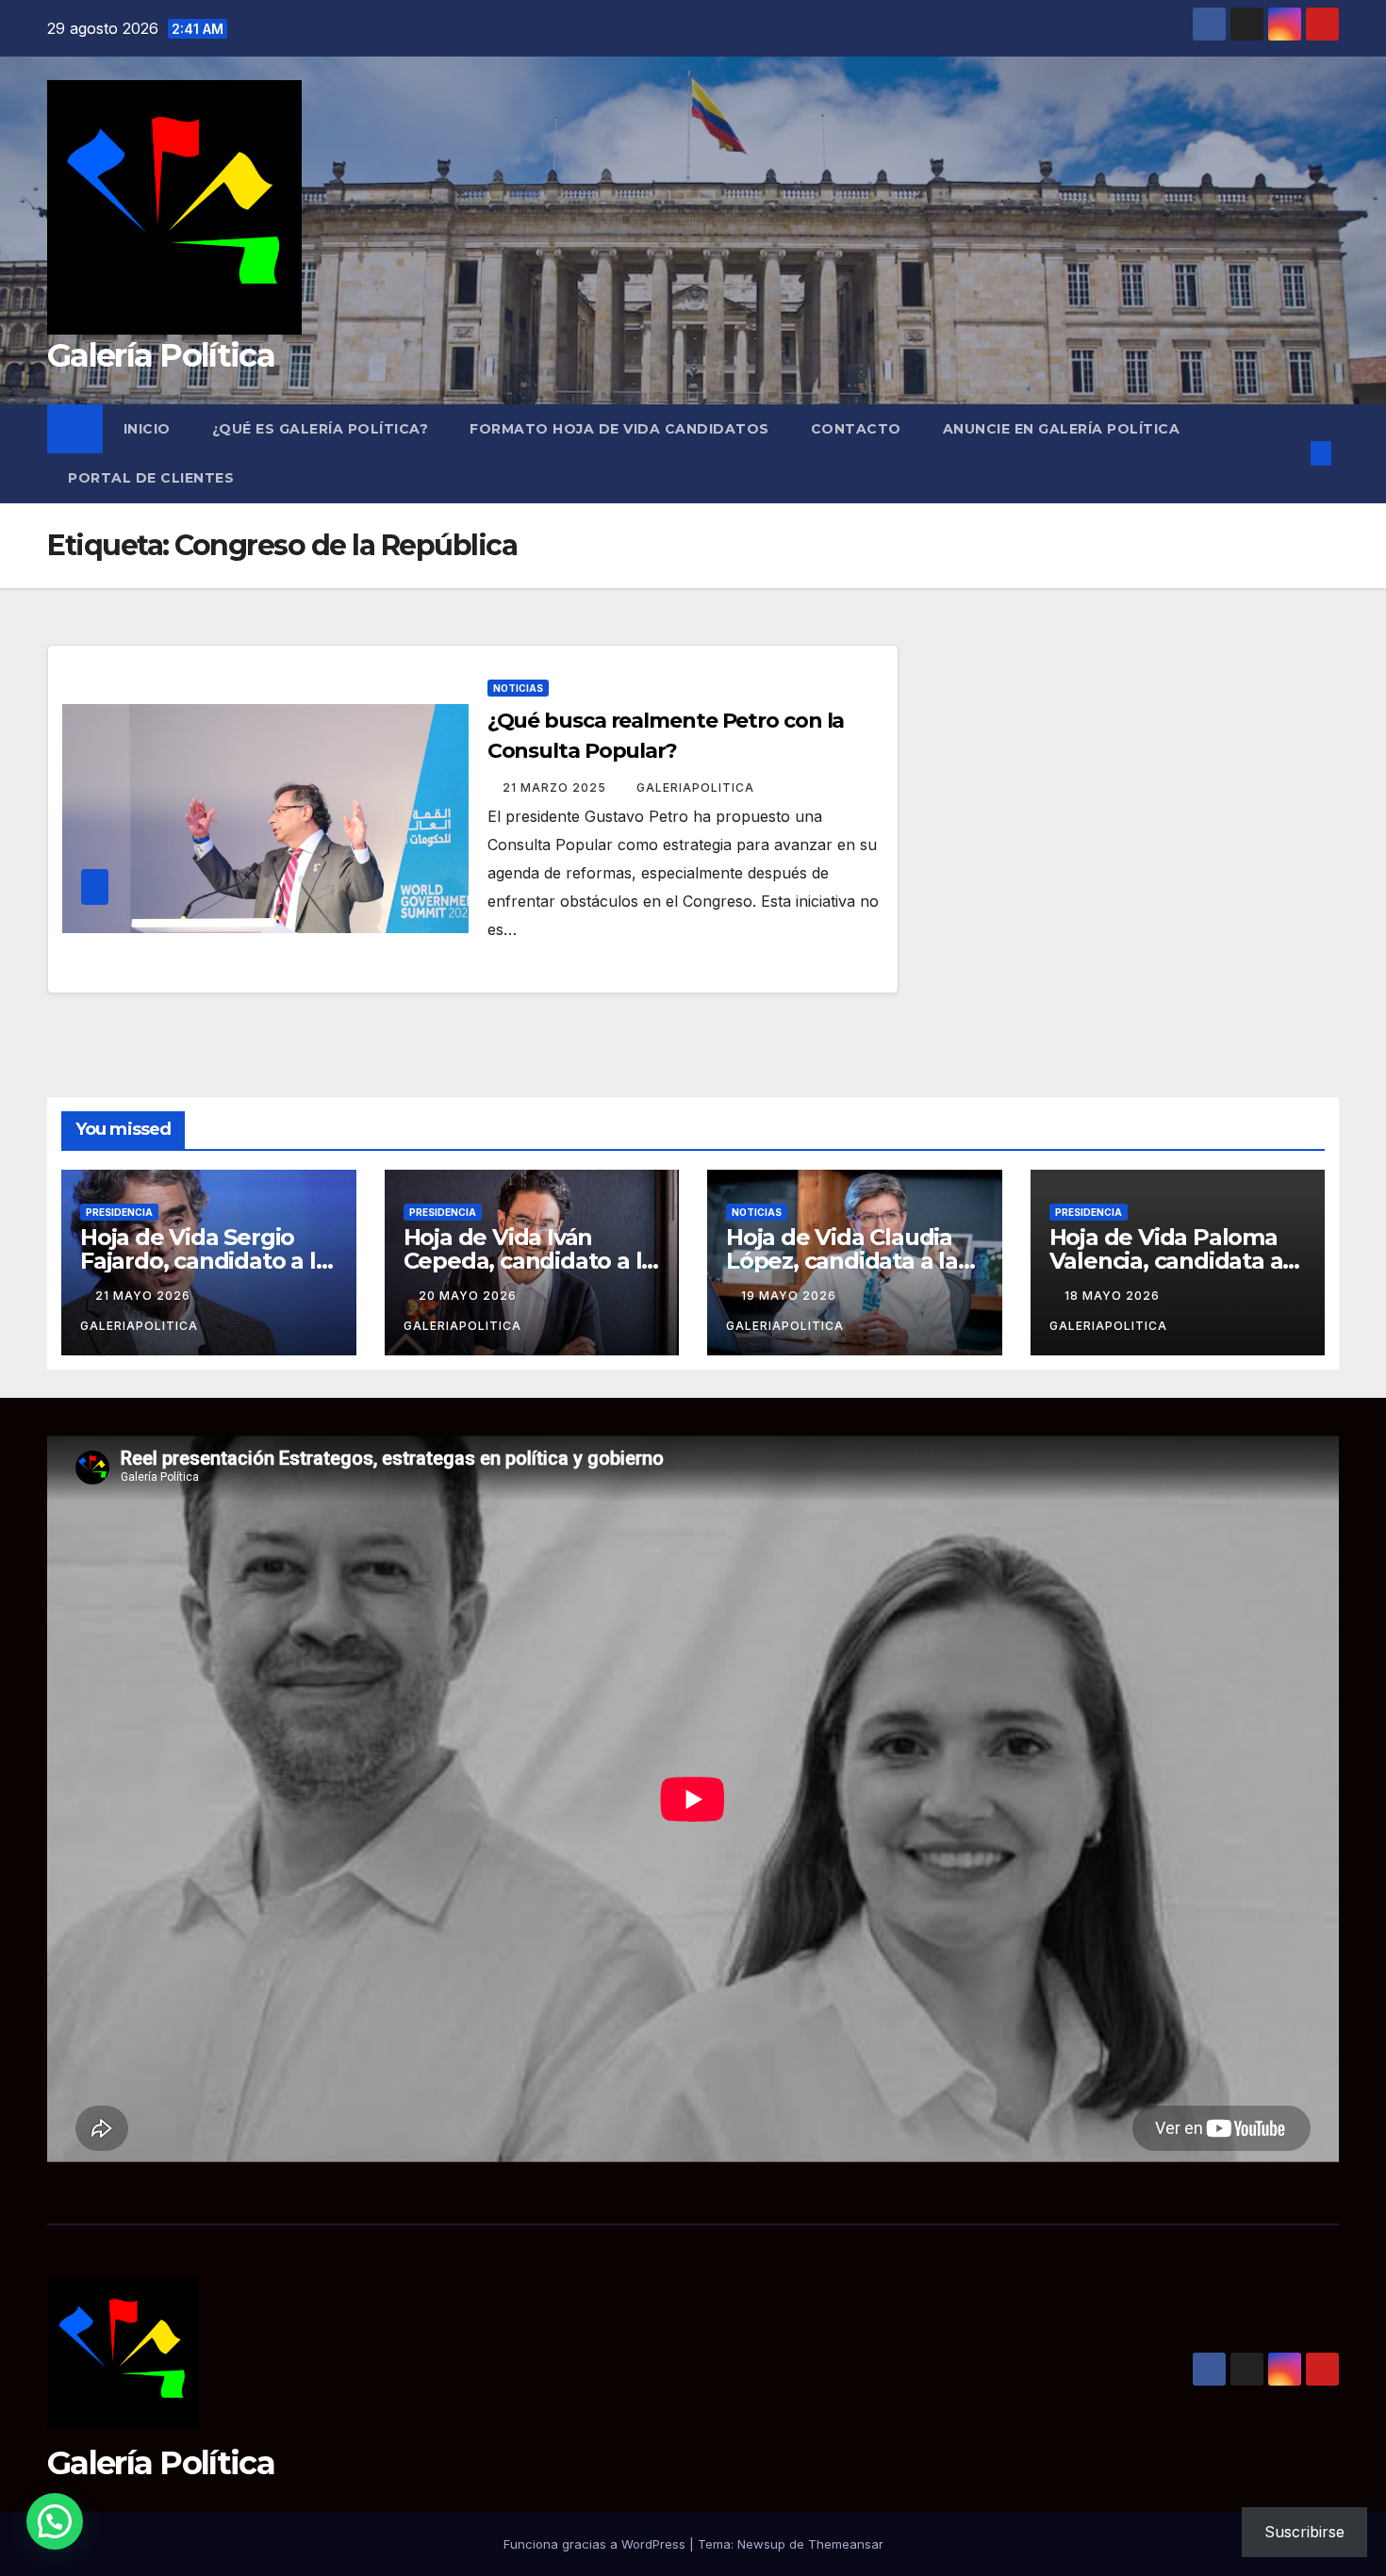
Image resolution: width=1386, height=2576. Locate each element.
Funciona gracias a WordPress (596, 2544)
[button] (1290, 453)
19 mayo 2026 (791, 1296)
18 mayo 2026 (1114, 1296)
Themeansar (846, 2544)
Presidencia (119, 1212)
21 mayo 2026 (145, 1296)
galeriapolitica (695, 788)
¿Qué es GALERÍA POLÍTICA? (321, 429)
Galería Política (161, 355)
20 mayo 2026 (470, 1296)
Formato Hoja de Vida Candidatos (619, 429)
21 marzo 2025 (556, 788)
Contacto (856, 429)
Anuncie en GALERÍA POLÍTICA (1062, 429)
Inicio (147, 429)
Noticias (518, 688)
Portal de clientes (151, 478)
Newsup (761, 2544)
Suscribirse (1304, 2532)
